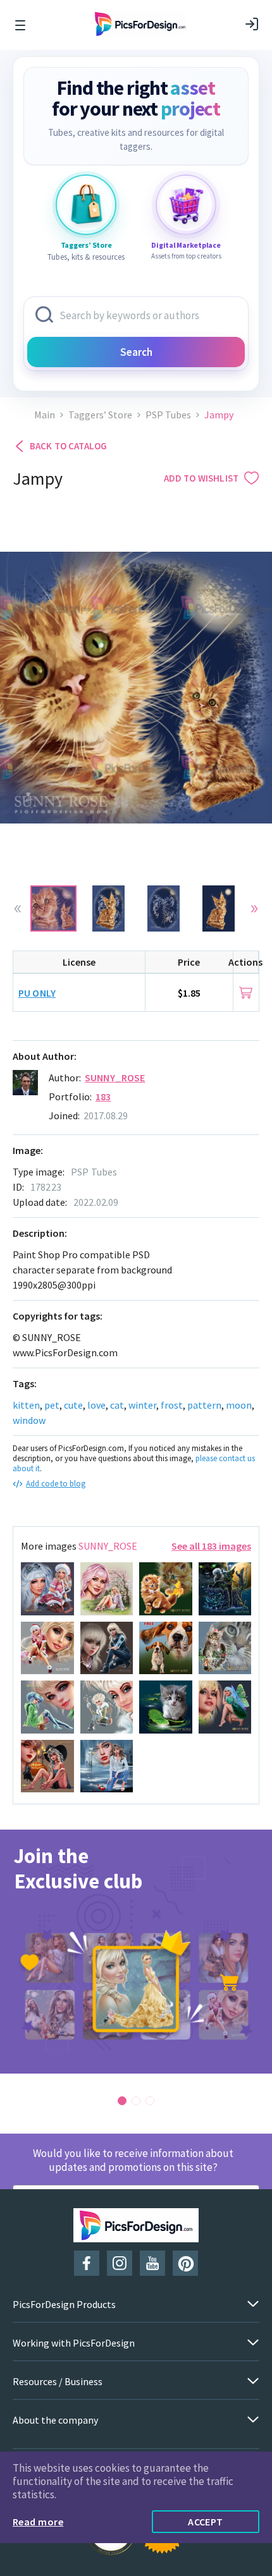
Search (136, 352)
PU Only (37, 993)
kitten (26, 1405)
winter (142, 1405)
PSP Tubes (168, 415)
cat (117, 1405)
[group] (136, 1952)
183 (103, 1097)
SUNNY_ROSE (115, 1078)
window (29, 1420)
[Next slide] (254, 909)
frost (172, 1405)
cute (73, 1405)
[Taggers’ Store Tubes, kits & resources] (86, 205)
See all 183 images (211, 1546)
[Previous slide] (18, 909)
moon (239, 1405)
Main (45, 415)
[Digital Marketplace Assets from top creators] (186, 205)
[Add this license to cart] (246, 993)
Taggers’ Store (100, 415)
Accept (206, 2522)
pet (52, 1405)
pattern (204, 1405)
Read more (38, 2522)
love (96, 1405)
